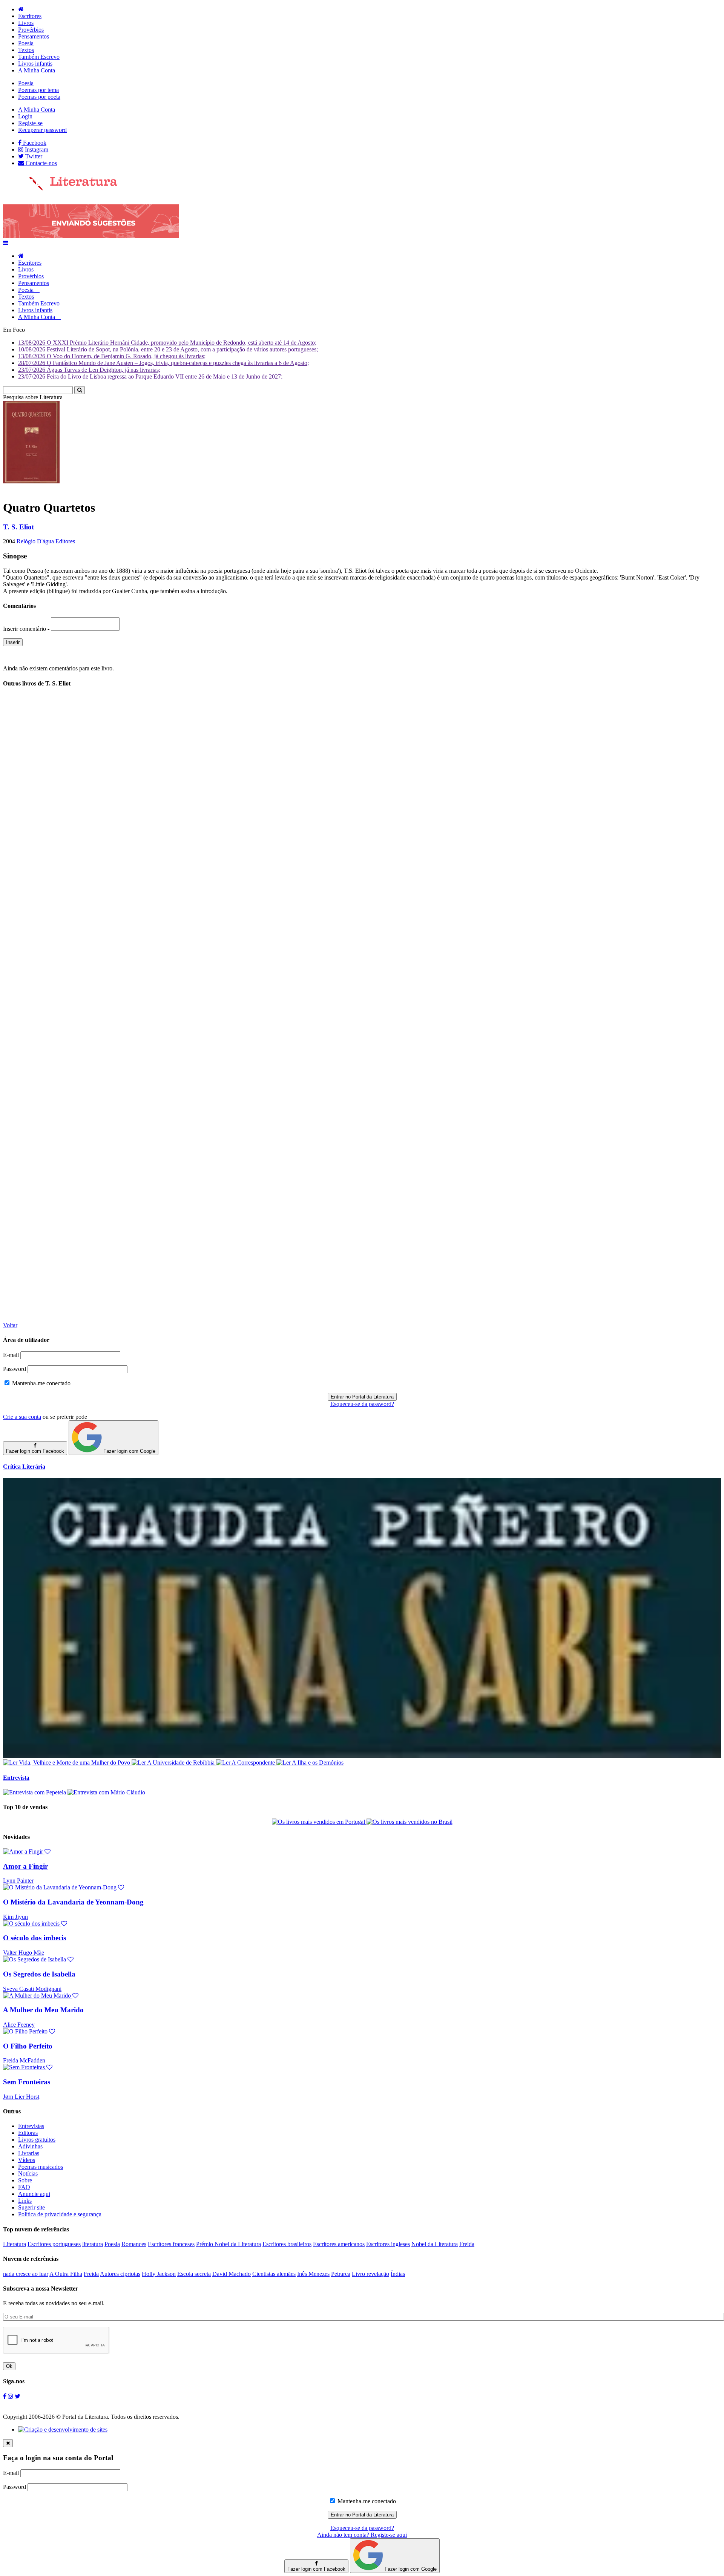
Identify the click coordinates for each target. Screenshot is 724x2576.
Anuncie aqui (34, 2194)
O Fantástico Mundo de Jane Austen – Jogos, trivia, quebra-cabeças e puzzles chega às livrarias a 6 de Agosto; (163, 363)
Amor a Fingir (25, 1866)
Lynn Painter (18, 1881)
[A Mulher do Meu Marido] (41, 1996)
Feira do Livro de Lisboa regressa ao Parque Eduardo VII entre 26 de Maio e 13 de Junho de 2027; (150, 376)
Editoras (28, 2133)
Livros (26, 23)
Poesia (26, 43)
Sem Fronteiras (27, 2082)
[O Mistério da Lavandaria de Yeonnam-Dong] (64, 1887)
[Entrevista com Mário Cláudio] (106, 1792)
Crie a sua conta (22, 1417)
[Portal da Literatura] (60, 189)
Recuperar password (42, 130)
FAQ (24, 2187)
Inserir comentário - (27, 629)
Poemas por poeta (39, 97)
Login (25, 116)
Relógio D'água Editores (46, 541)
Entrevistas (31, 2126)
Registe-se (30, 123)
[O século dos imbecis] (35, 1924)
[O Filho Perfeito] (29, 2031)
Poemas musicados (41, 2167)
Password (15, 1369)
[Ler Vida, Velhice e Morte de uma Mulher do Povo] (67, 1763)
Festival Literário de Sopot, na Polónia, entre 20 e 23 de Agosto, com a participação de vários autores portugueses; (168, 349)
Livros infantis (35, 64)
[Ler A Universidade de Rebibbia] (174, 1763)
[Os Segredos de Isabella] (38, 1959)
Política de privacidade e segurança (60, 2214)
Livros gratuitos (37, 2140)
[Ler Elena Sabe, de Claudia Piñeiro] (362, 1756)
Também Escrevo (39, 57)
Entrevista (16, 1778)
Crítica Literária (24, 1467)
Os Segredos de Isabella (39, 1974)
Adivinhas (30, 2146)
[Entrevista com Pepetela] (35, 1792)
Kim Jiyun (15, 1917)
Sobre (25, 2180)
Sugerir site (31, 2207)
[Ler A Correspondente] (246, 1763)
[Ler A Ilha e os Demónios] (310, 1763)
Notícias (28, 2173)
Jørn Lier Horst (21, 2097)
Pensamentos (34, 36)
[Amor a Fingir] (27, 1851)
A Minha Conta (37, 70)
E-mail (11, 1355)
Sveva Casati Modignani (32, 1989)
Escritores (30, 16)
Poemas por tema (38, 90)
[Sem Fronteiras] (28, 2067)
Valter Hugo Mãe (24, 1953)
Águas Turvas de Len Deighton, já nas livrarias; (89, 370)
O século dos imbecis (35, 1938)
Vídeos (27, 2160)
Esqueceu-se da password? (362, 1404)
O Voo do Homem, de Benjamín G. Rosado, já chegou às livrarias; (112, 356)
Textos (26, 50)
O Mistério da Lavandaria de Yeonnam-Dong (73, 1902)
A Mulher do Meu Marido (43, 2010)
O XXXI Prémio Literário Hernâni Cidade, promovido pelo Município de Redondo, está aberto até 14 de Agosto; (167, 343)
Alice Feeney (19, 2025)
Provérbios (31, 30)
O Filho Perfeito (28, 2046)
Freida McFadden (24, 2060)
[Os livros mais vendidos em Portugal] (319, 1822)
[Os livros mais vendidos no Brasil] (410, 1822)
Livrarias (29, 2153)
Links (25, 2201)
